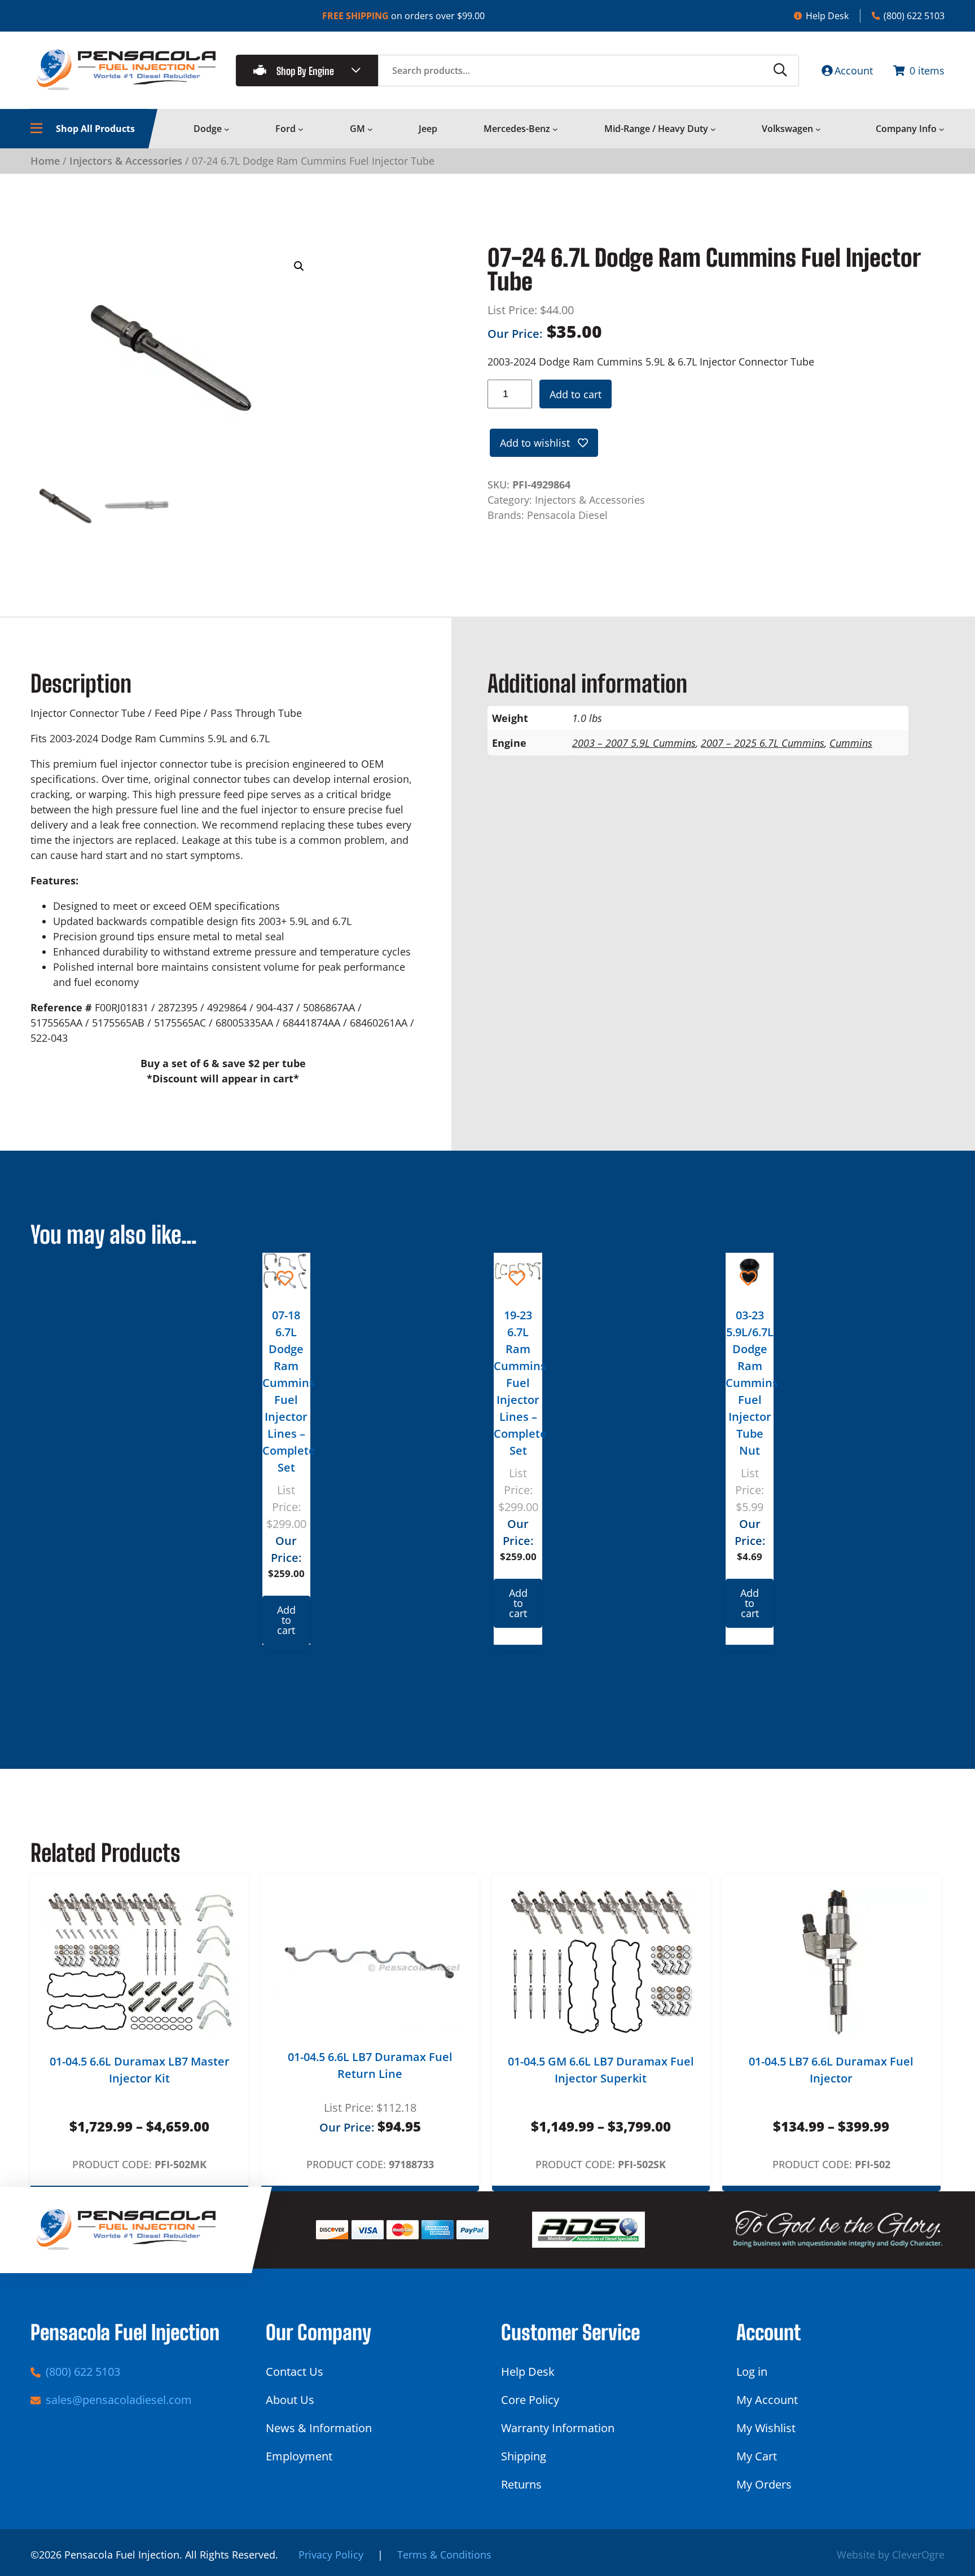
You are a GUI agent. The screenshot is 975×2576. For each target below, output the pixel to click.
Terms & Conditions (444, 2555)
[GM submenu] (370, 129)
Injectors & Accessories (126, 161)
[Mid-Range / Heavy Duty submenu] (713, 129)
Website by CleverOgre (891, 2555)
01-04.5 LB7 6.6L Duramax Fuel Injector (831, 2070)
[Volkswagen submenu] (818, 129)
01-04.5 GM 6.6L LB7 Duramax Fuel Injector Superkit (601, 2070)
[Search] (780, 71)
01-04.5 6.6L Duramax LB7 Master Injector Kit (140, 2070)
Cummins (851, 743)
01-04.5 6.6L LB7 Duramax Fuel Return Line (370, 2065)
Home (45, 161)
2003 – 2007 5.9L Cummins (634, 743)
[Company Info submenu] (942, 129)
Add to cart (576, 394)
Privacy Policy (331, 2555)
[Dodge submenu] (227, 129)
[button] (299, 266)
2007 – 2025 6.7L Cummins (763, 743)
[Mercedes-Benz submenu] (555, 129)
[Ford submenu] (301, 129)
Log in (752, 2372)
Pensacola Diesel (567, 515)
